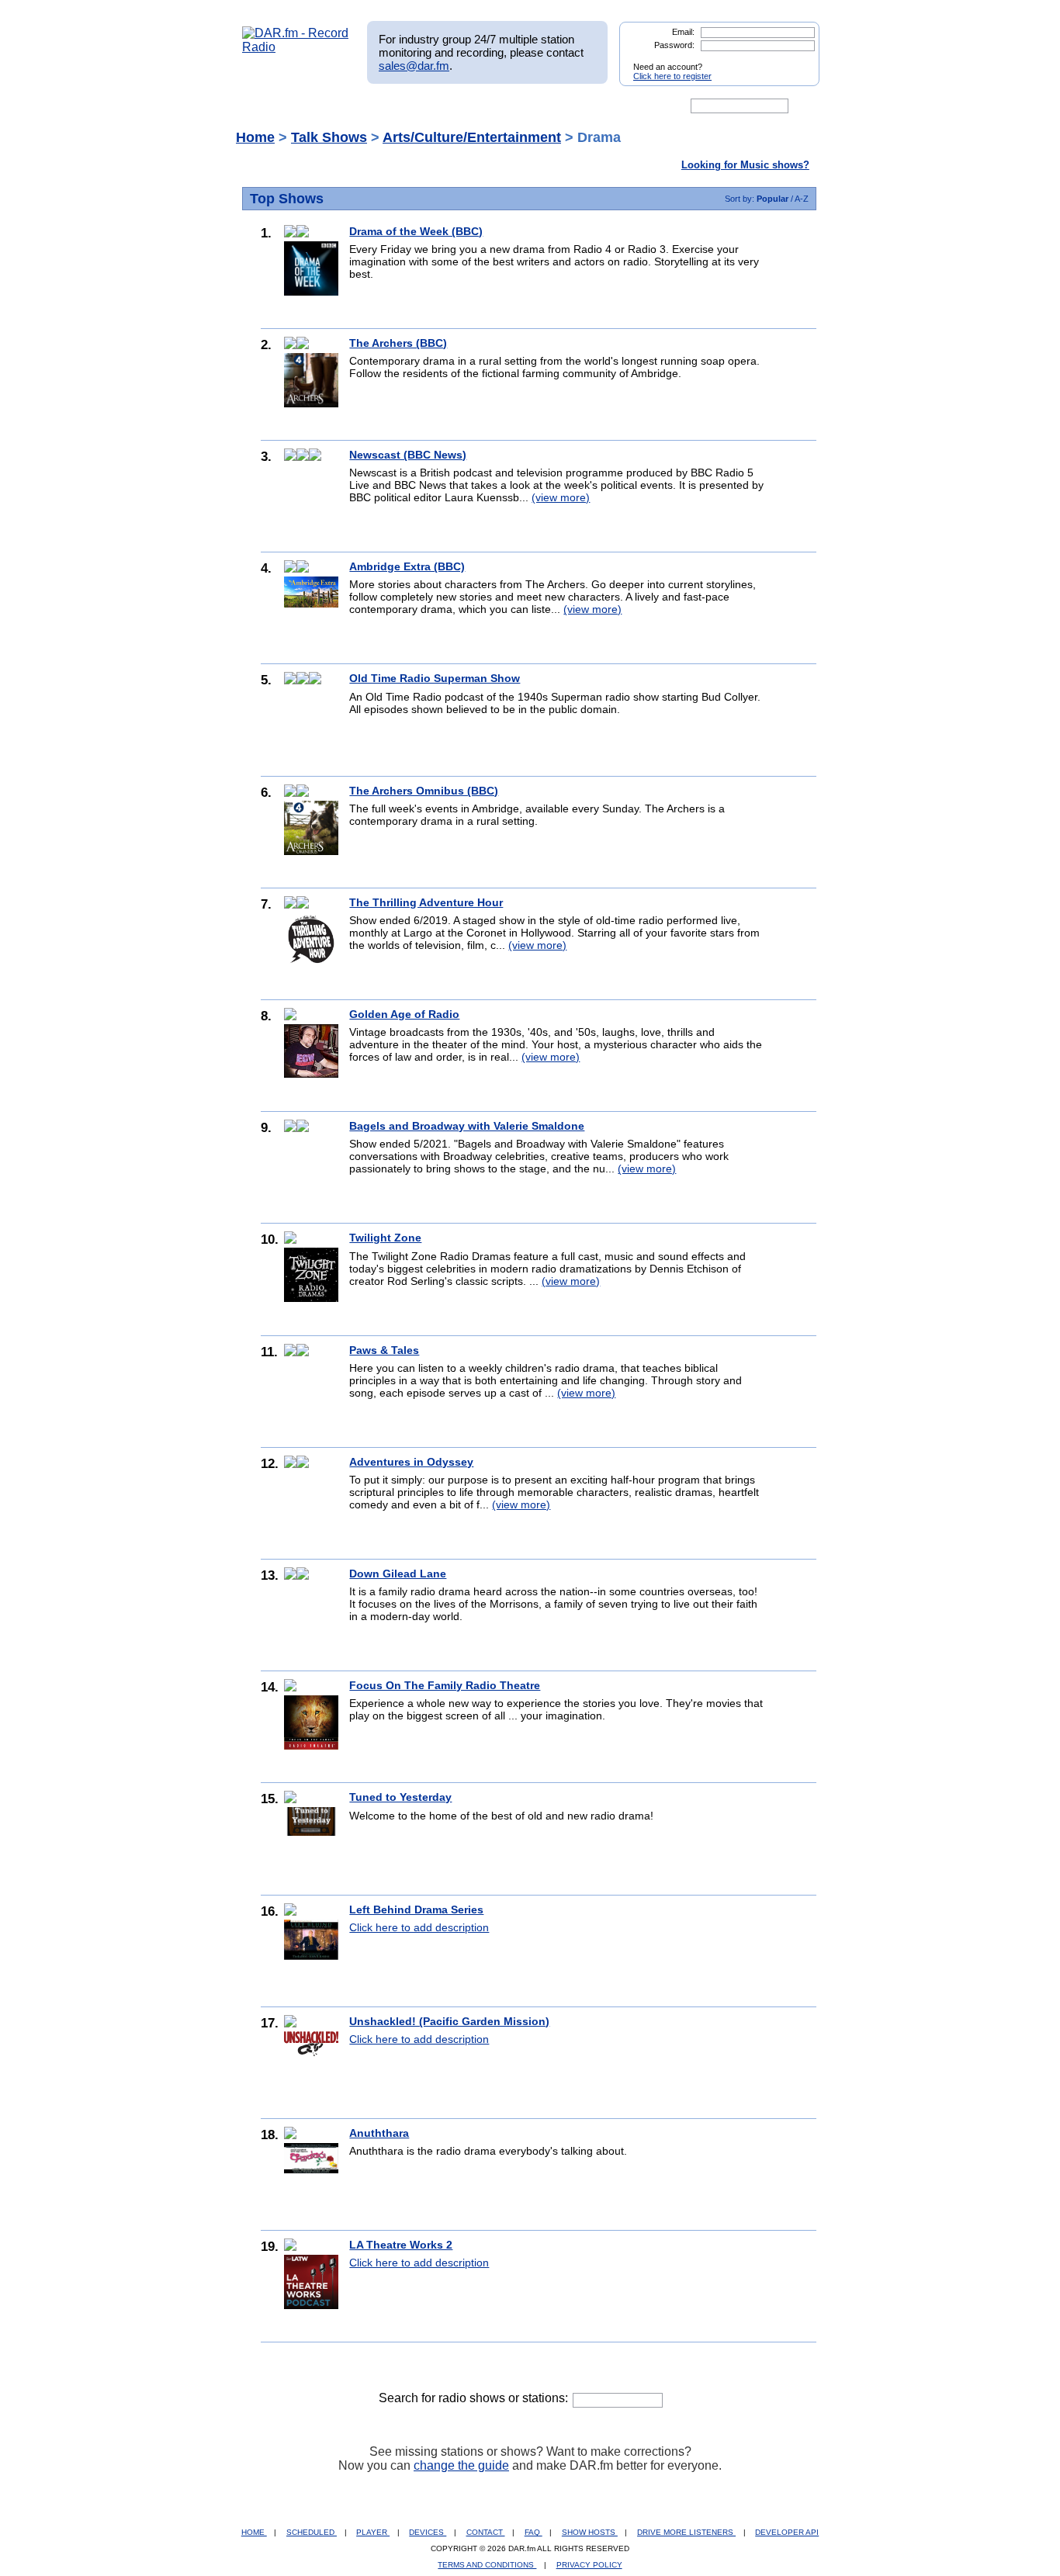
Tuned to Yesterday (400, 1797)
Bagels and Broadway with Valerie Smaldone (467, 1126)
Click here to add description (419, 1927)
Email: (683, 32)
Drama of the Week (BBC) (416, 231)
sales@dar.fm (414, 66)
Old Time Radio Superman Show (435, 678)
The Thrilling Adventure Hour (426, 902)
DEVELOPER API (787, 2532)
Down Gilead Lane (398, 1574)
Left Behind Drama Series (416, 1909)
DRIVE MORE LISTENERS (686, 2532)
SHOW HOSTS (590, 2532)
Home (255, 137)
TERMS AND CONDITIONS (487, 2565)
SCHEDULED (312, 2532)
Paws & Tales (384, 1350)
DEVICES (428, 2532)
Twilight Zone (385, 1238)
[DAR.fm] (296, 47)
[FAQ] (543, 106)
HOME (254, 2532)
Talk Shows (329, 137)
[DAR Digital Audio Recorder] (268, 106)
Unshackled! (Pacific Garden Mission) (449, 2021)
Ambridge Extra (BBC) (407, 566)
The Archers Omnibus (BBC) (424, 791)
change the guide (461, 2465)
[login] (795, 61)
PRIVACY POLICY (589, 2565)
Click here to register (672, 76)
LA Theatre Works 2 (401, 2245)
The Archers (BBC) (398, 343)
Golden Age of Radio (404, 1014)
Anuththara (379, 2133)
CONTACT (486, 2532)
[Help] (484, 106)
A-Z (802, 199)
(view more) (561, 497)
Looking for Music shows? (745, 165)
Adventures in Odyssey (411, 1462)
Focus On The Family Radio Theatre (445, 1685)
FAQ (533, 2532)
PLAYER (373, 2532)
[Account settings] (605, 106)
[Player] (420, 106)
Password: (674, 45)
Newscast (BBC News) (408, 455)
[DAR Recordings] (345, 106)
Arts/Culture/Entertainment (472, 137)
